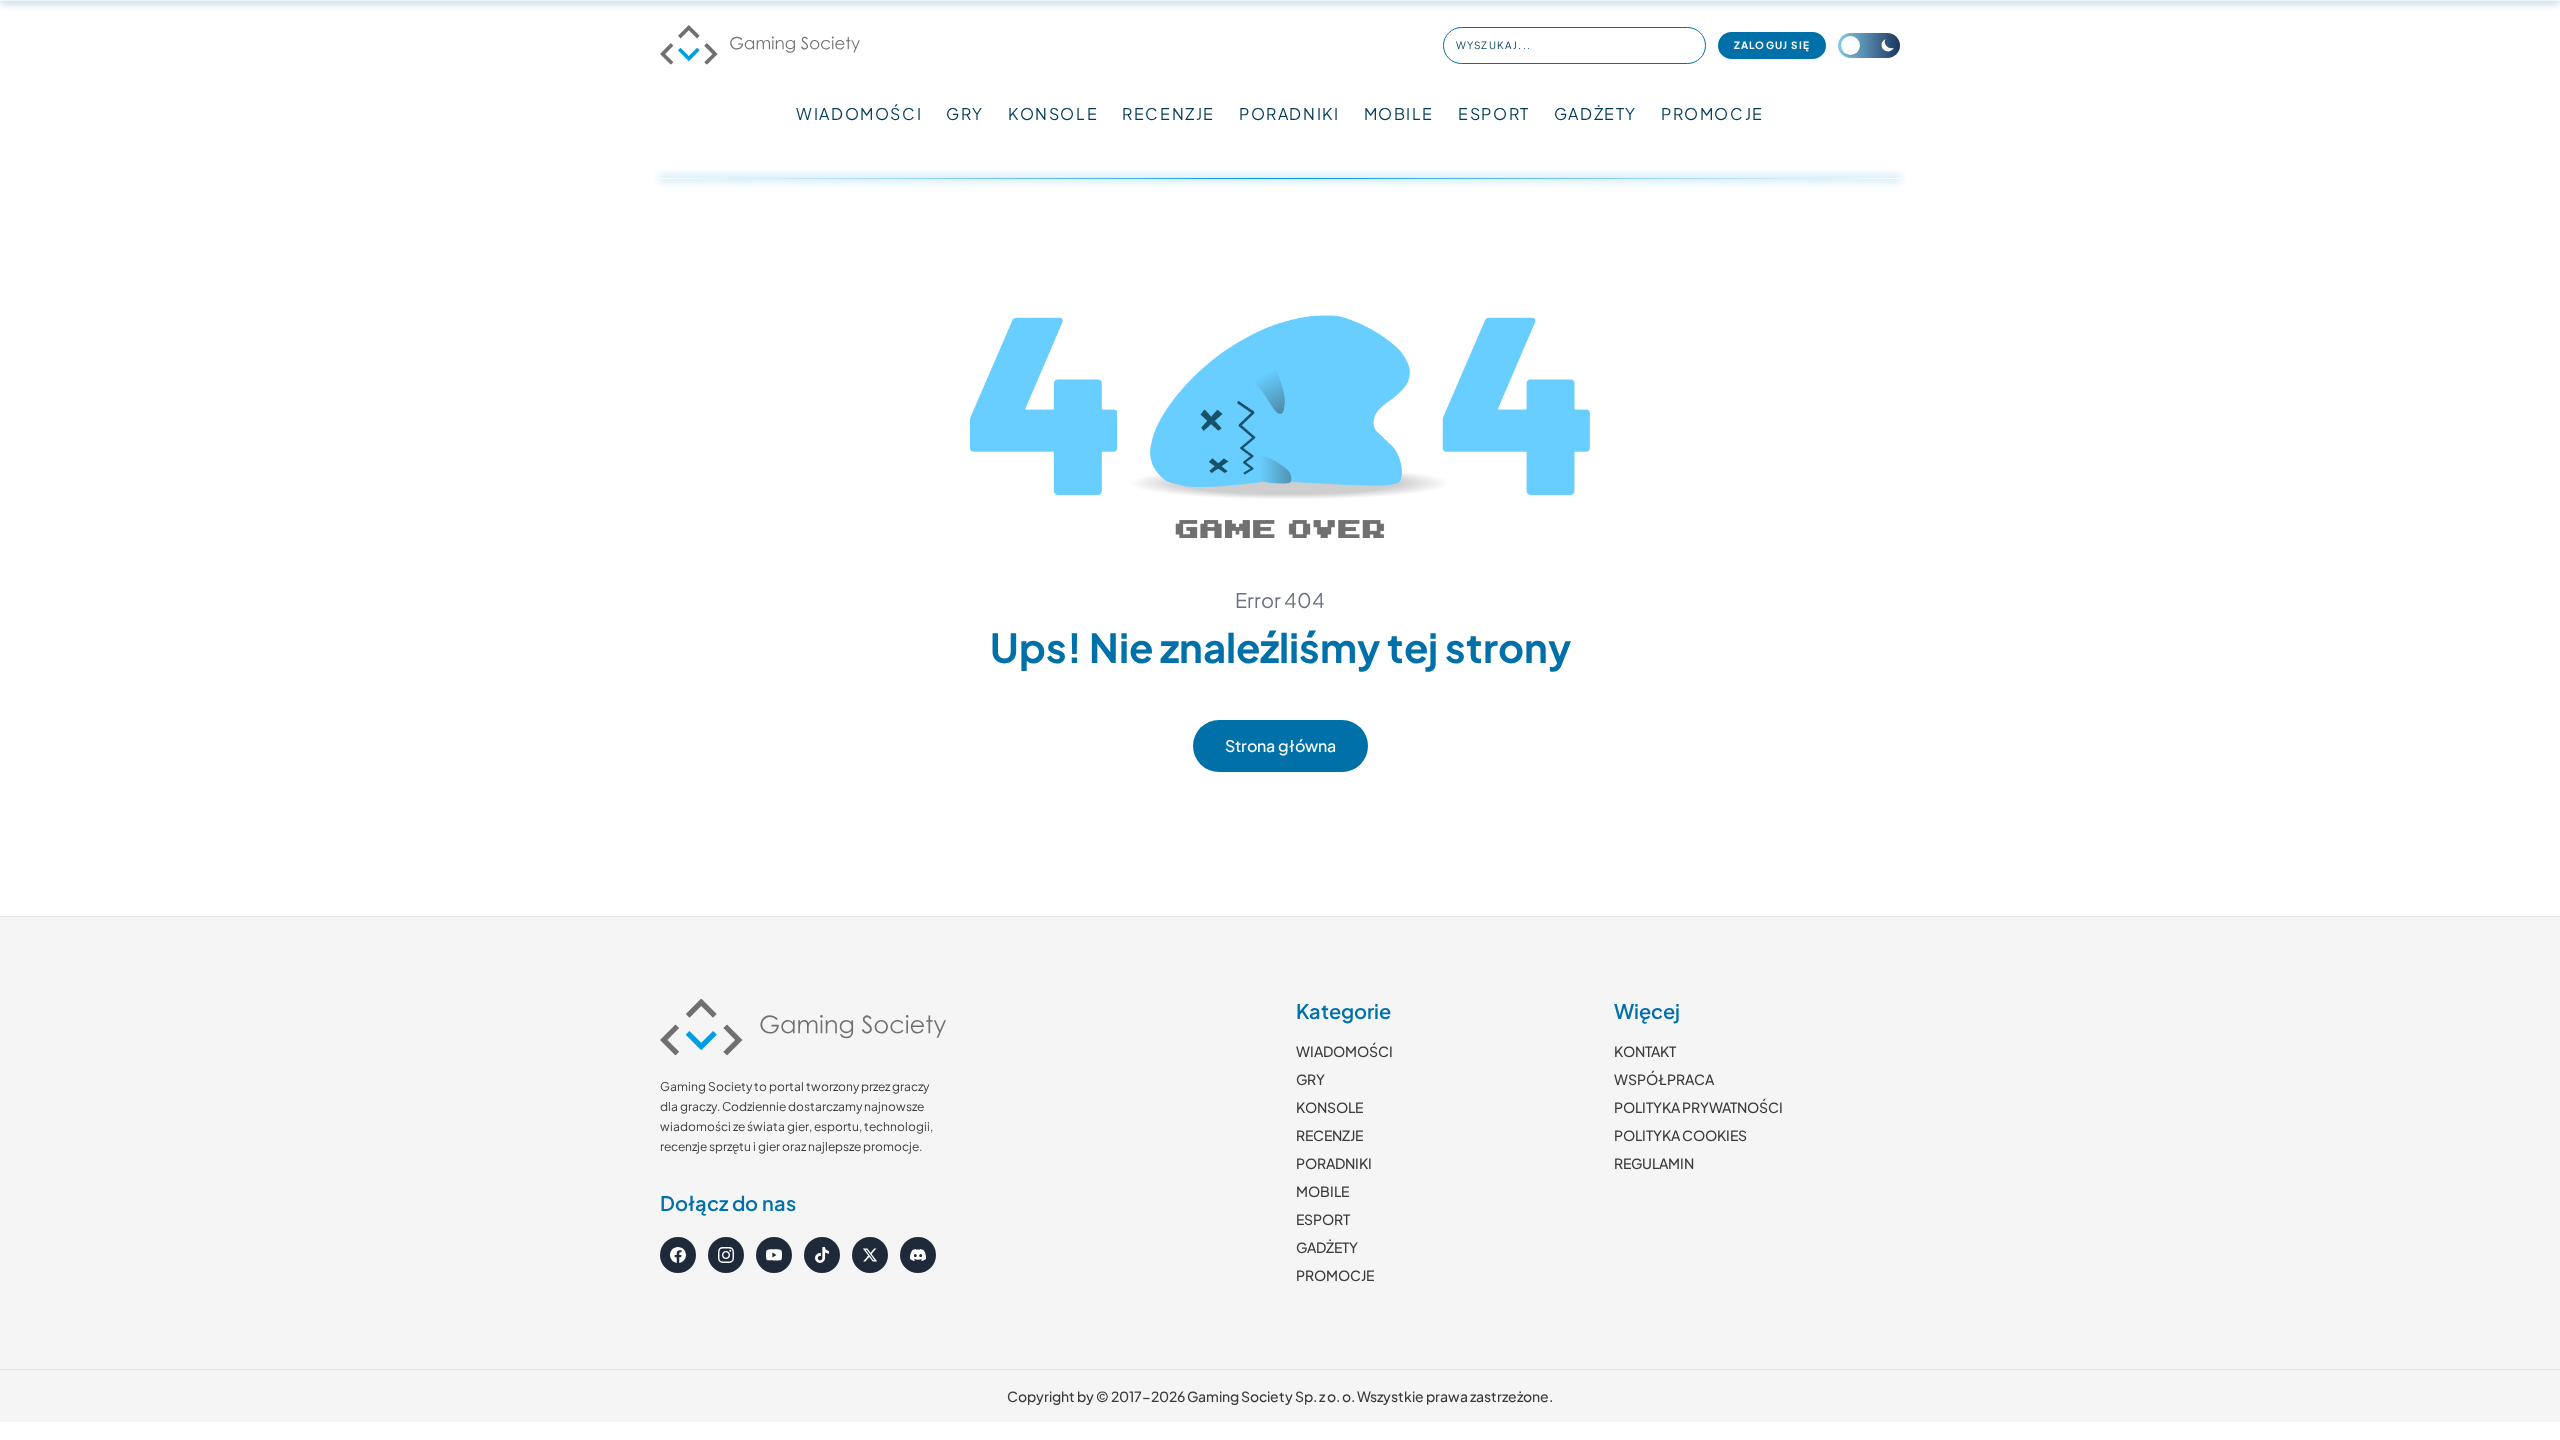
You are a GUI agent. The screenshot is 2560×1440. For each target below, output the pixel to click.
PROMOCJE (1712, 113)
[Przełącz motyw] (1869, 45)
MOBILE (1399, 113)
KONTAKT (1645, 1051)
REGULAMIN (1654, 1163)
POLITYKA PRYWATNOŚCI (1698, 1107)
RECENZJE (1168, 113)
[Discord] (918, 1255)
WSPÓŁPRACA (1664, 1079)
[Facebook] (678, 1255)
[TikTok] (822, 1255)
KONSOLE (1053, 113)
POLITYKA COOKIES (1680, 1135)
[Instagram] (726, 1255)
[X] (870, 1255)
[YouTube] (774, 1255)
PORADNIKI (1289, 113)
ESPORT (1494, 113)
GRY (965, 113)
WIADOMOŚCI (859, 113)
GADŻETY (1595, 113)
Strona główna (1280, 745)
